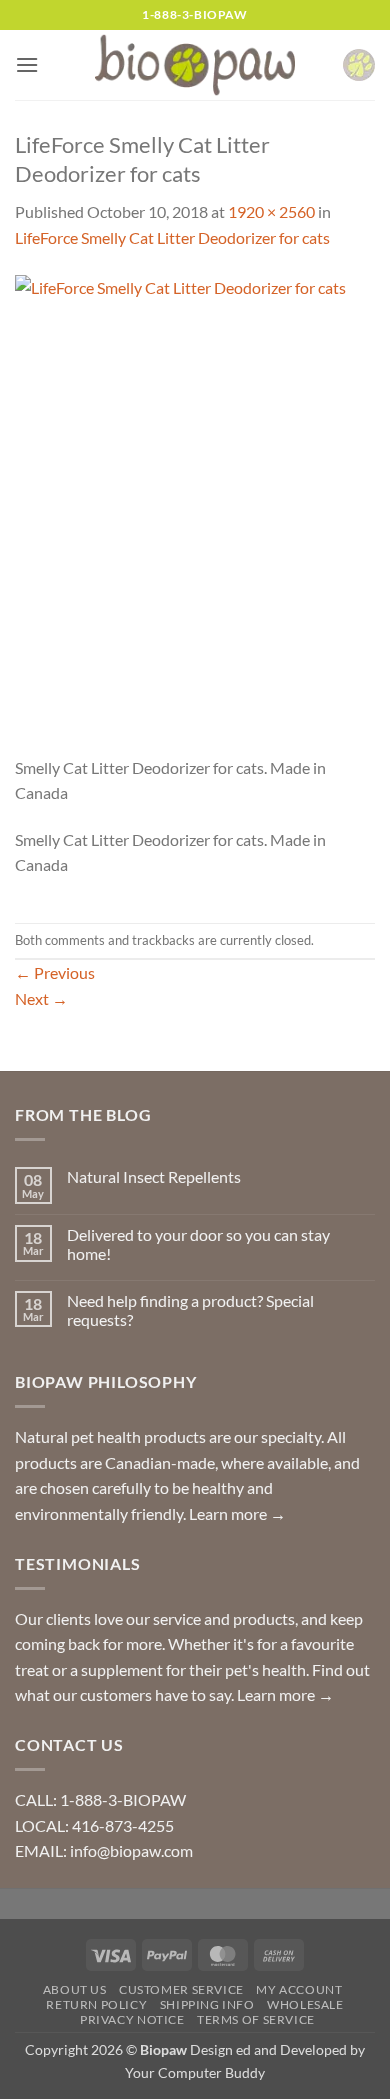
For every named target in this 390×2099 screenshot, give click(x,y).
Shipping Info (207, 2004)
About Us (75, 1989)
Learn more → (237, 1513)
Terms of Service (256, 2019)
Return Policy (96, 2004)
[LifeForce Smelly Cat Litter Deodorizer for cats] (195, 512)
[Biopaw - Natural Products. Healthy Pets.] (195, 65)
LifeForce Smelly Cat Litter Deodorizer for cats (172, 237)
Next (41, 998)
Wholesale (305, 2004)
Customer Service (181, 1989)
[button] (27, 64)
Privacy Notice (132, 2019)
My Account (299, 1989)
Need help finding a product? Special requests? (190, 1310)
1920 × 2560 (271, 211)
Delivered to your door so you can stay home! (198, 1244)
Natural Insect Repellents (154, 1176)
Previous (55, 972)
